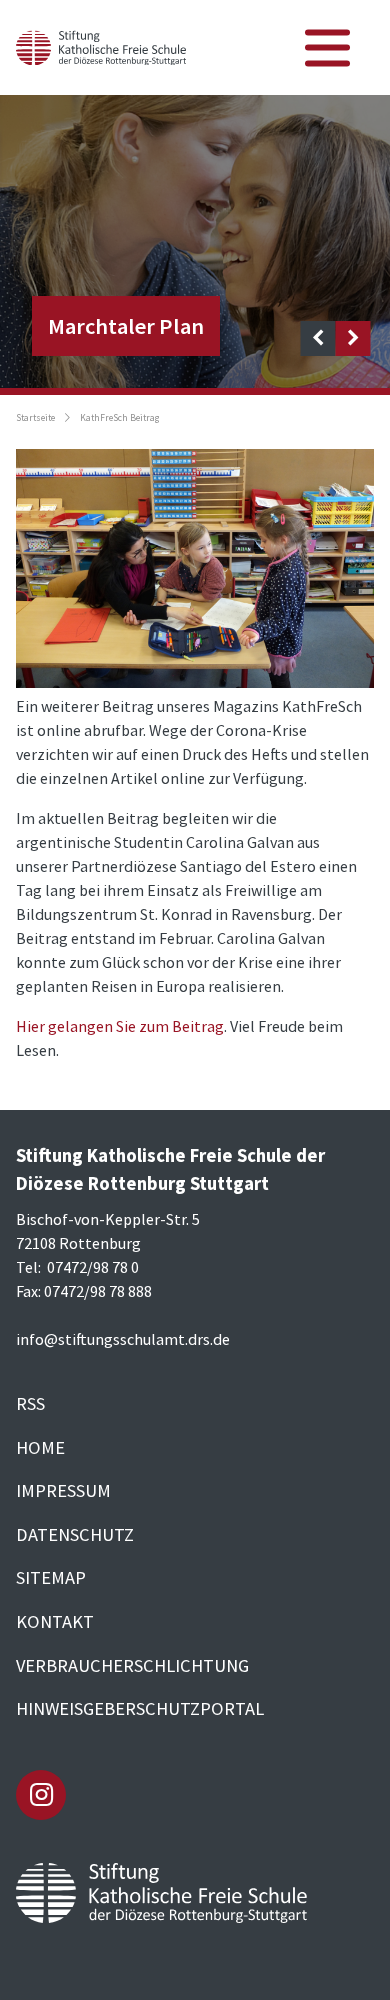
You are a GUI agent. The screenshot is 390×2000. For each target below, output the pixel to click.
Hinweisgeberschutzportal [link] (140, 1708)
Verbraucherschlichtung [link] (132, 1665)
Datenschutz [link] (75, 1534)
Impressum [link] (63, 1490)
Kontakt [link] (55, 1621)
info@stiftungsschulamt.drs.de (123, 1339)
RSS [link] (30, 1403)
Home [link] (40, 1447)
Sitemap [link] (51, 1577)
